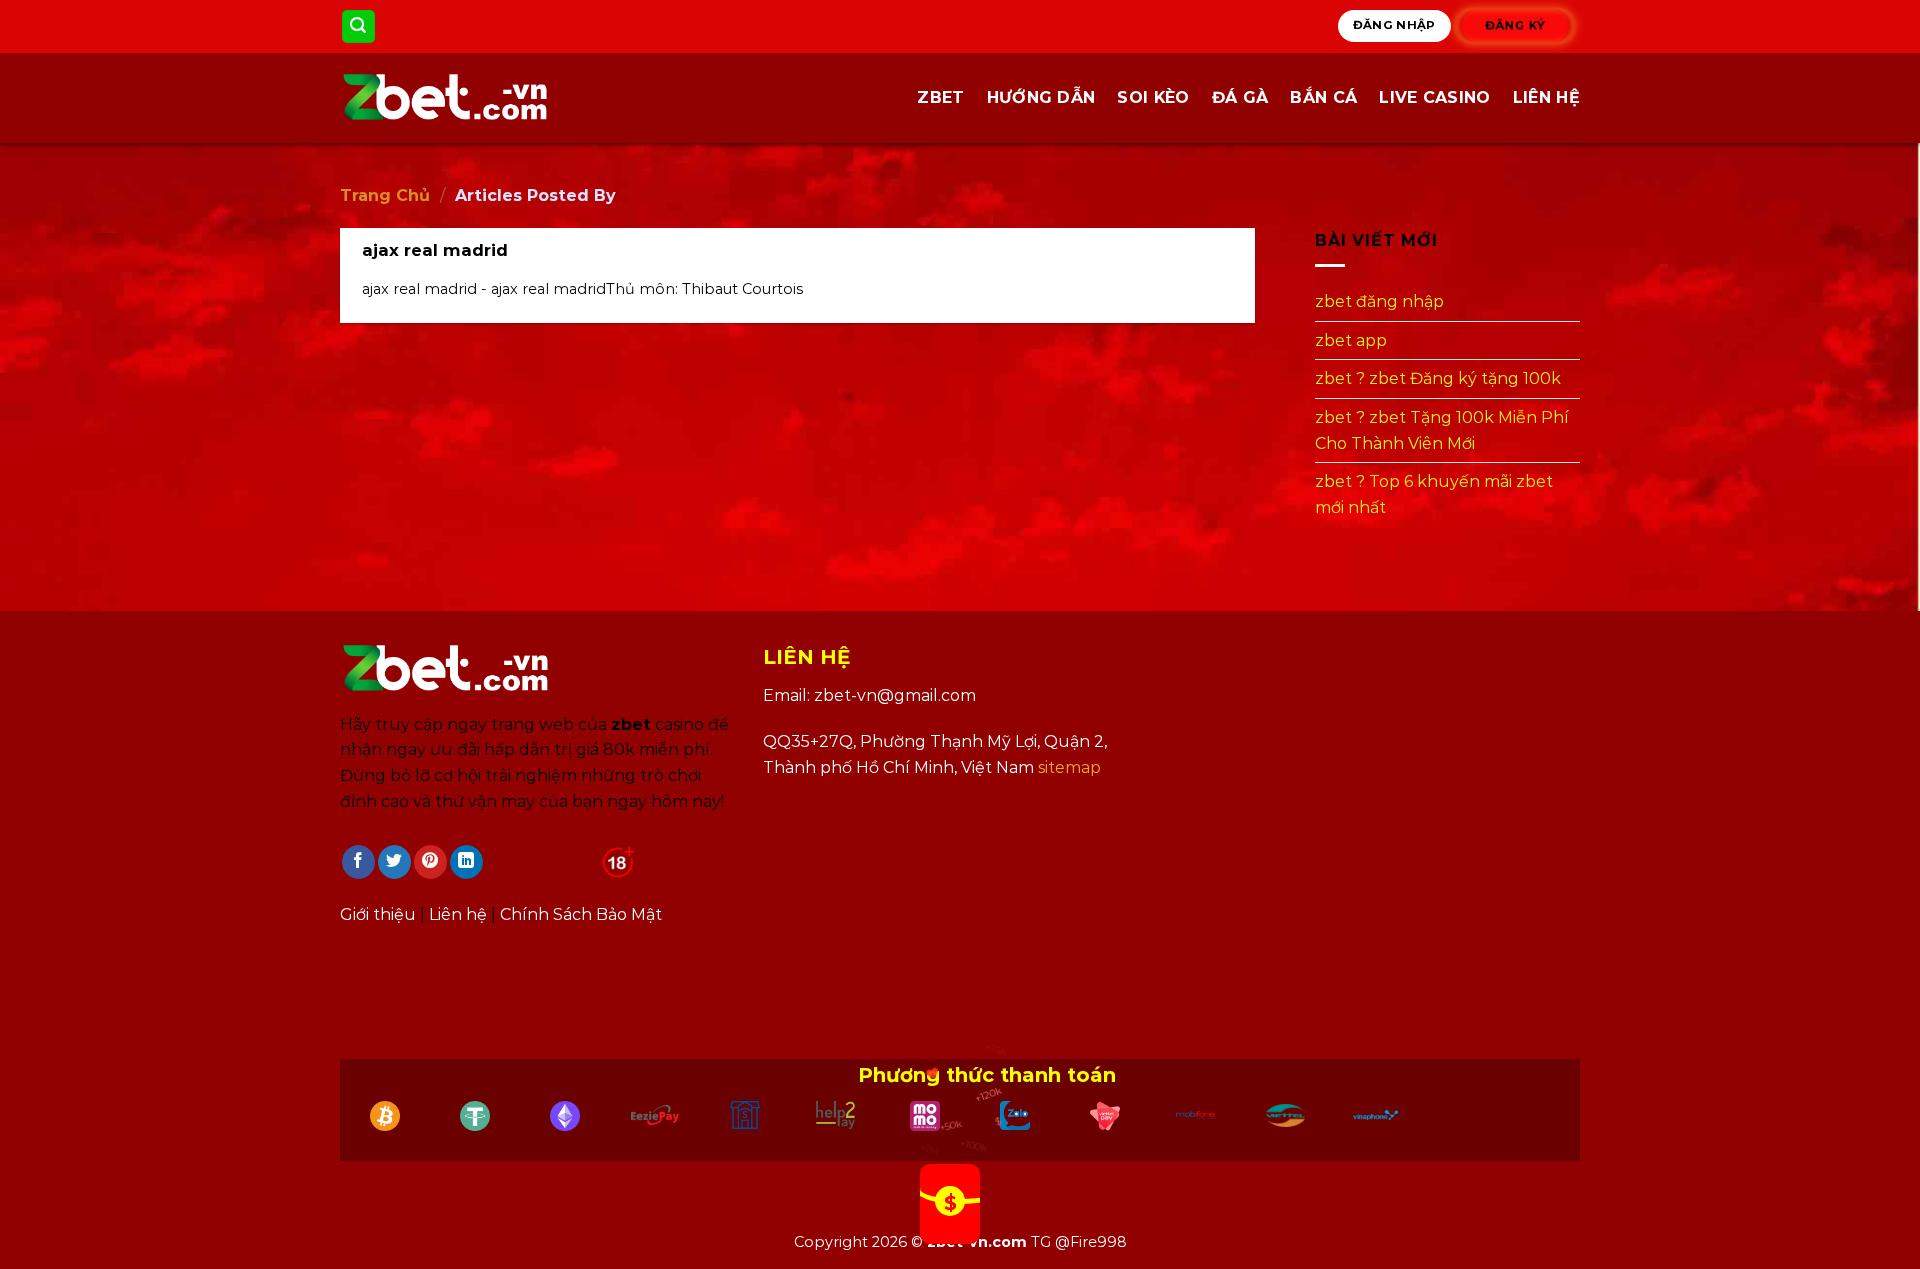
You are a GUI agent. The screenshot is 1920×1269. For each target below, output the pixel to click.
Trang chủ (385, 195)
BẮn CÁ (1323, 97)
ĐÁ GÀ (1240, 97)
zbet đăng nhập (1379, 301)
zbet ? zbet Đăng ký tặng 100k (1438, 379)
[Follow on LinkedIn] (466, 862)
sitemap (1069, 767)
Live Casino (1435, 97)
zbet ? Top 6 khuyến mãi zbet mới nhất (1434, 494)
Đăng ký (1515, 26)
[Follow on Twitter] (394, 862)
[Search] (359, 26)
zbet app (1351, 340)
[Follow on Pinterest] (430, 862)
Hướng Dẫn (1041, 97)
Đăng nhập (1394, 25)
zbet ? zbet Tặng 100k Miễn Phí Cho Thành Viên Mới (1442, 430)
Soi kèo (1153, 97)
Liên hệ (1546, 97)
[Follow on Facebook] (358, 862)
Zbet (940, 97)
